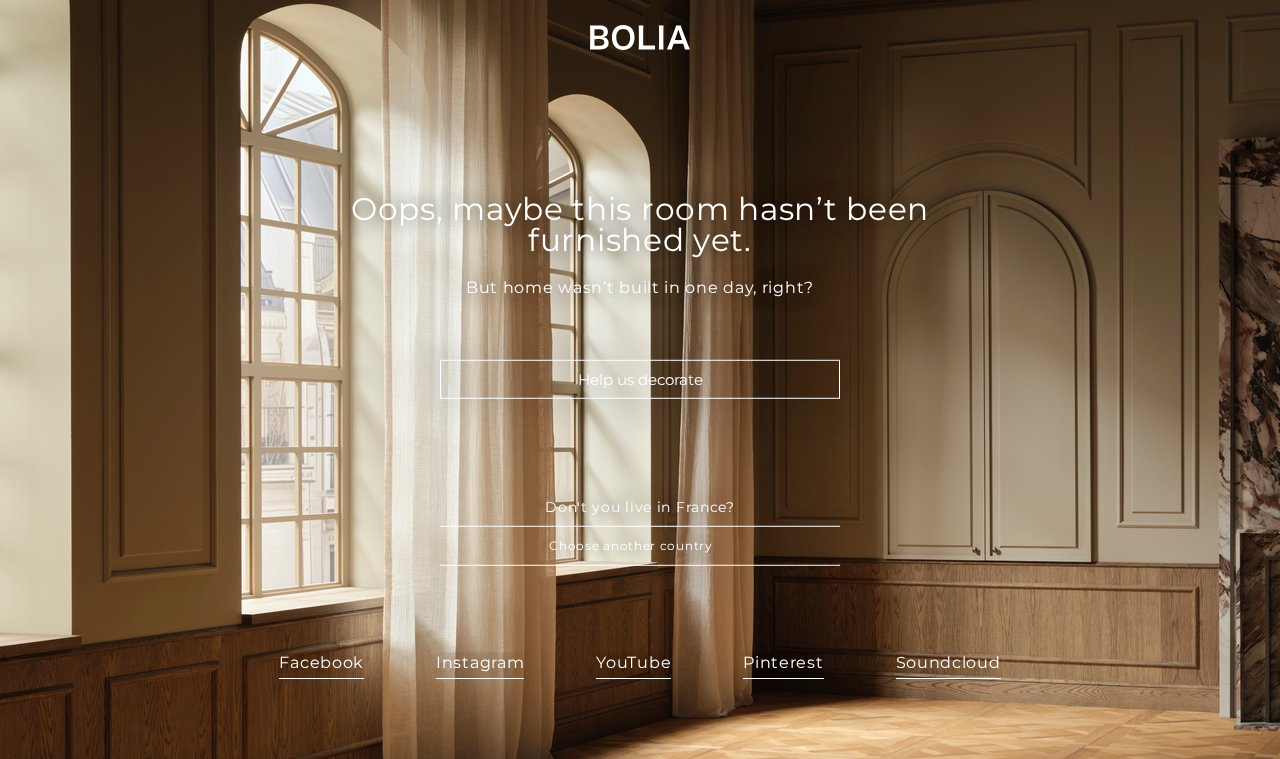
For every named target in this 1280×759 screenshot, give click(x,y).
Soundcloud (948, 662)
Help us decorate (640, 379)
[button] (640, 546)
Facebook (321, 662)
